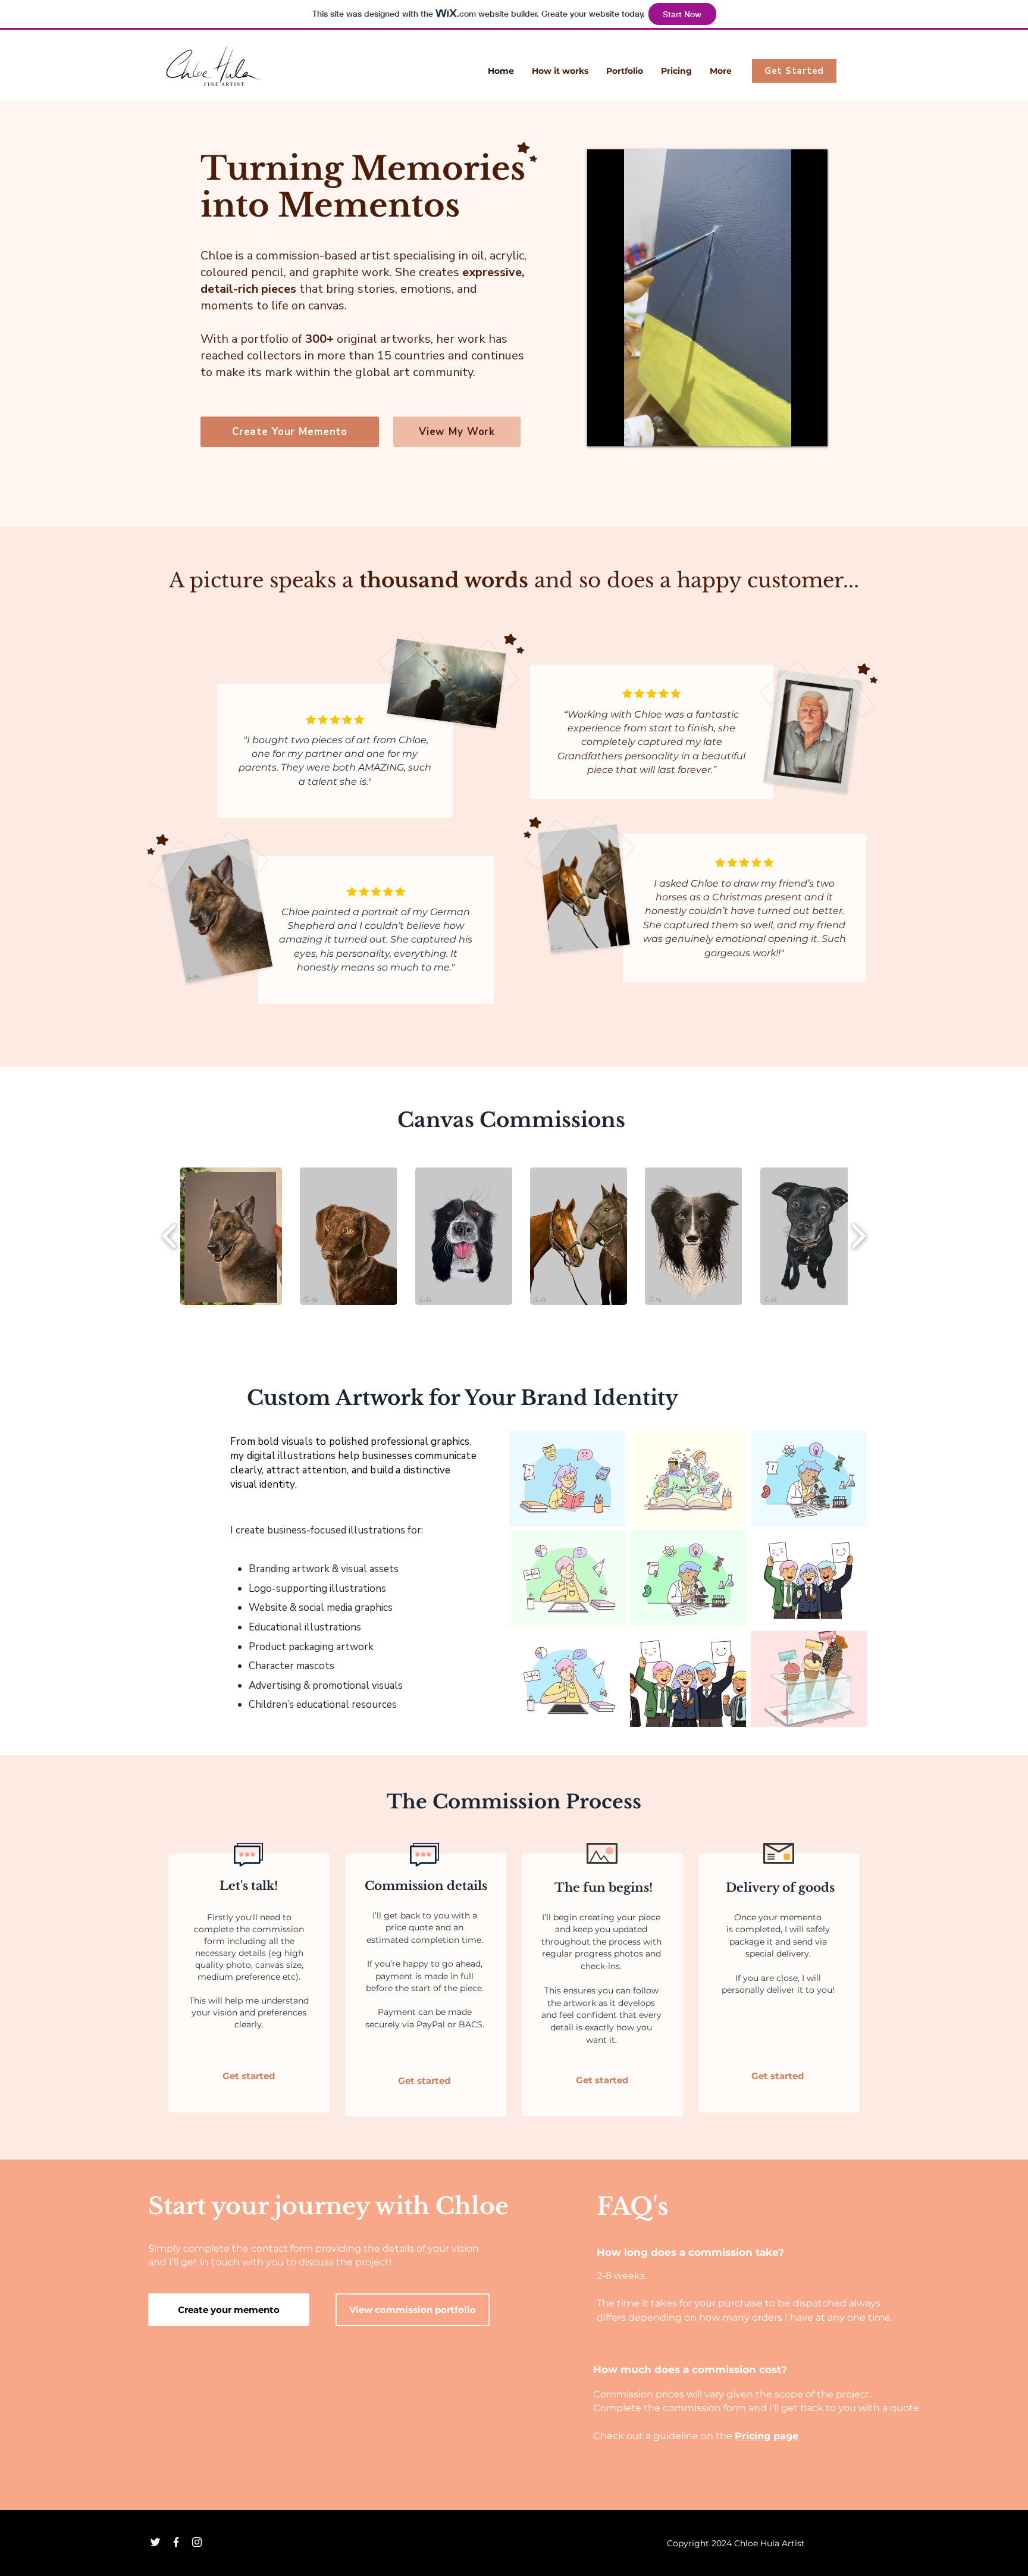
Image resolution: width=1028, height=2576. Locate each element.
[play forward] (858, 1236)
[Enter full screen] (811, 430)
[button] (231, 1236)
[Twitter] (155, 2542)
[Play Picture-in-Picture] (791, 430)
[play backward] (170, 1236)
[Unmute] (623, 430)
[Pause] (603, 430)
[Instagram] (197, 2542)
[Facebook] (176, 2542)
